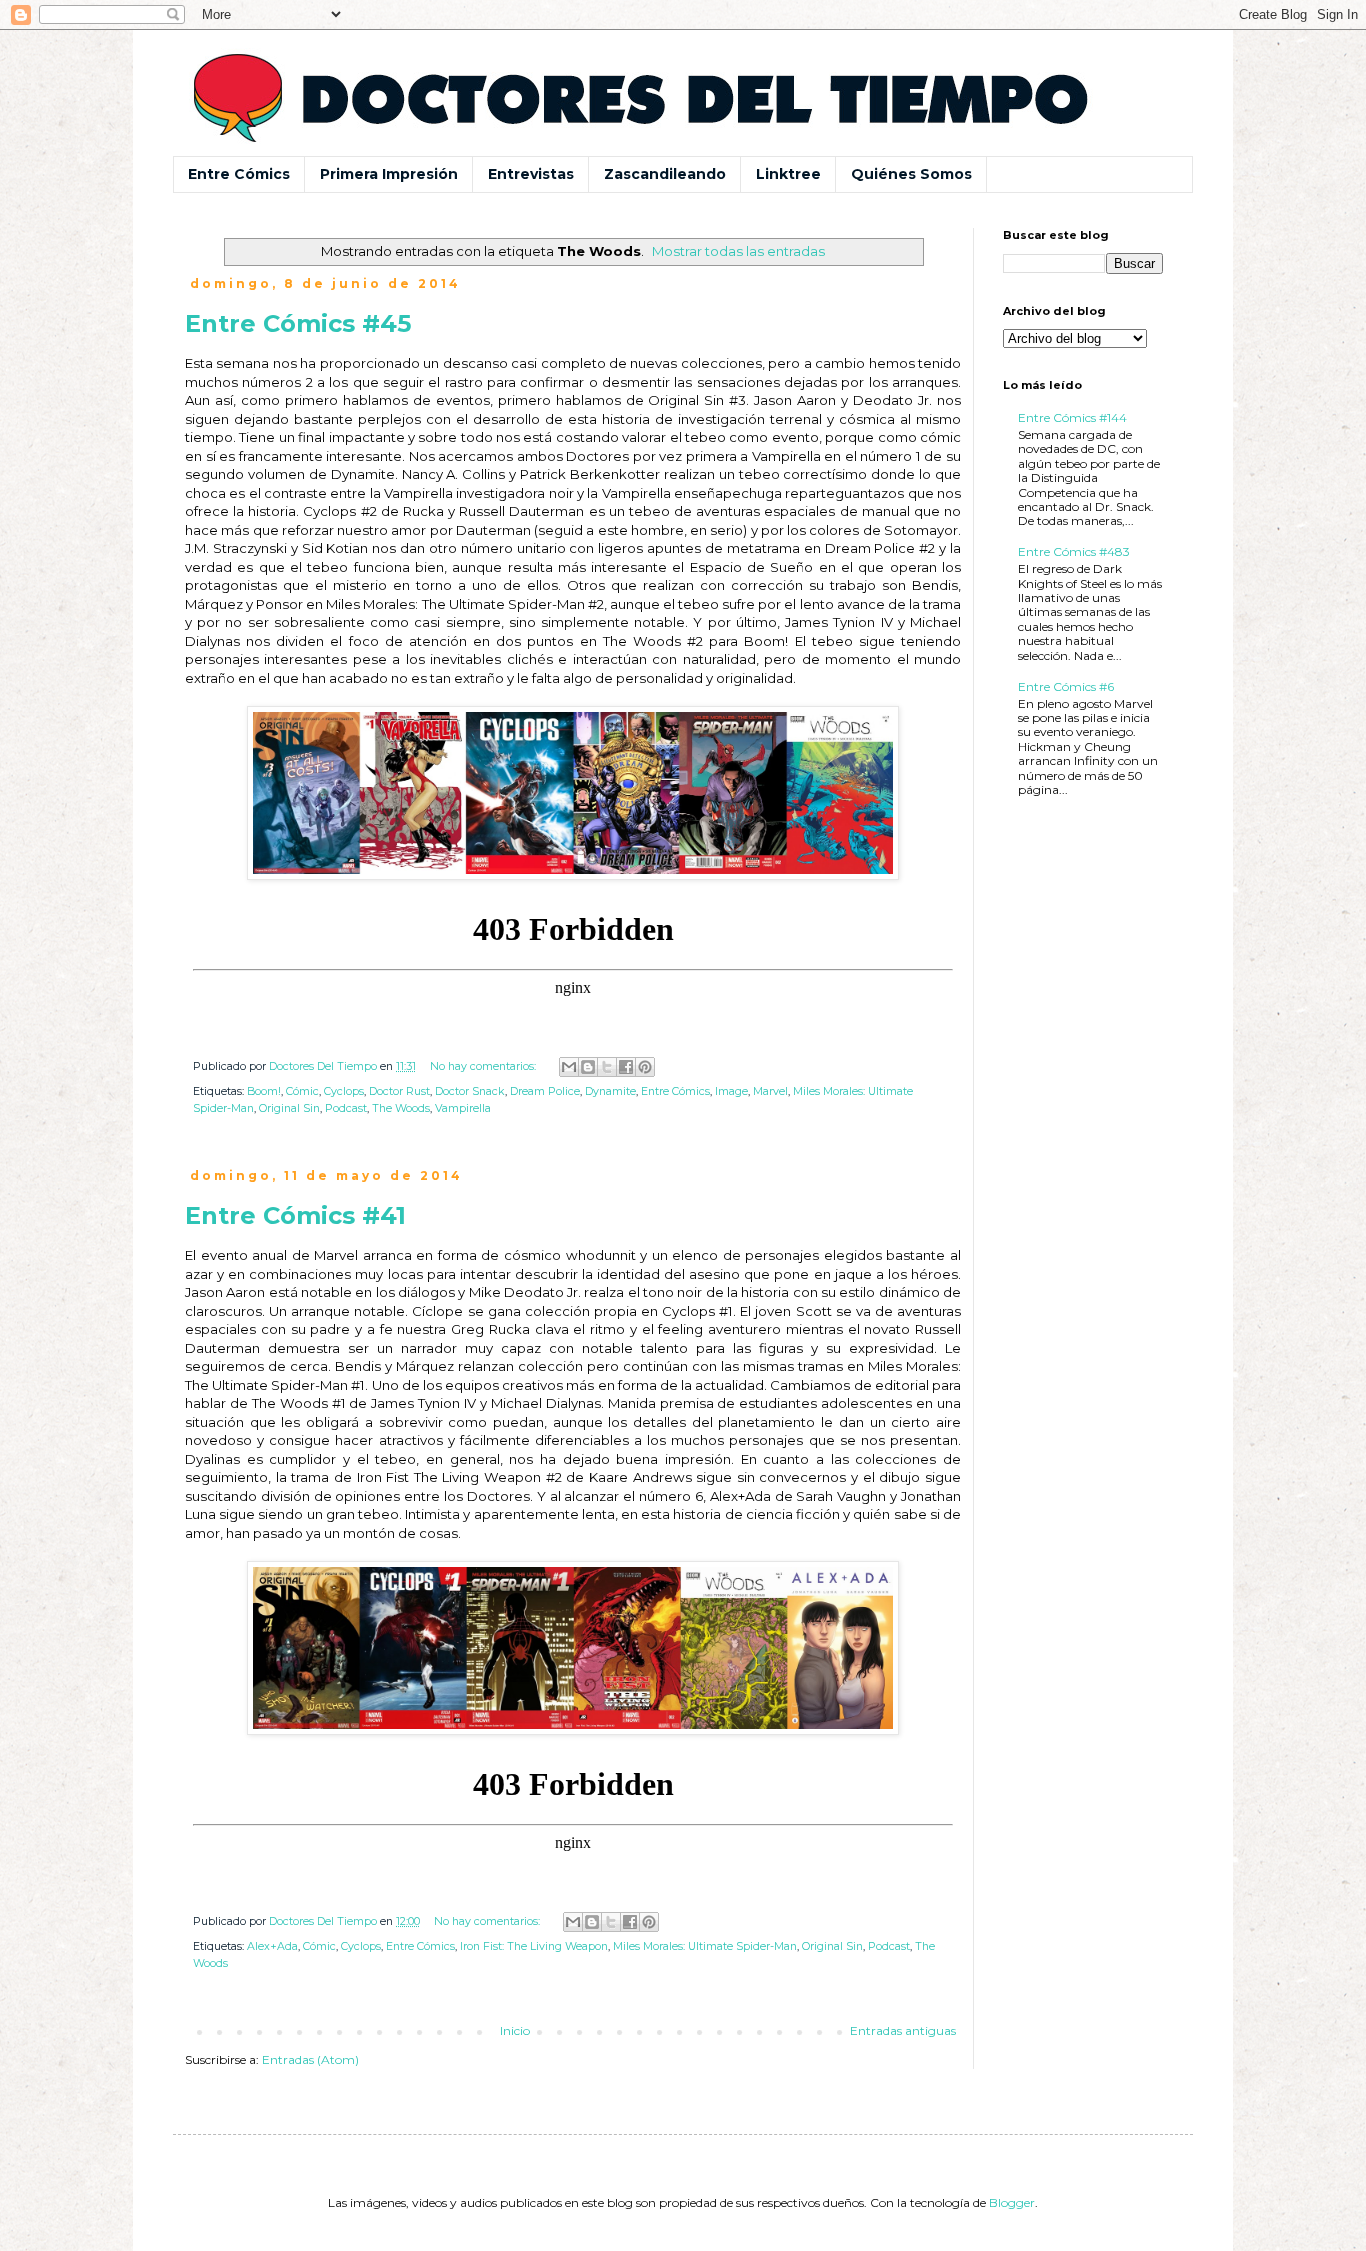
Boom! (264, 1091)
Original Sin (289, 1108)
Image (731, 1091)
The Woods (401, 1108)
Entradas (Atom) (310, 2059)
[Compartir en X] (607, 1067)
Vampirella (463, 1108)
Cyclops (344, 1091)
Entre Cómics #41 (295, 1215)
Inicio (515, 2030)
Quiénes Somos (911, 174)
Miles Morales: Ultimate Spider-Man (705, 1946)
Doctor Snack (470, 1091)
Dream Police (545, 1091)
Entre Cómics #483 (1074, 551)
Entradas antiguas (903, 2030)
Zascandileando (665, 174)
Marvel (770, 1091)
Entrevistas (531, 174)
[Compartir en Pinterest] (645, 1067)
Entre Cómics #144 (1072, 417)
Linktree (788, 174)
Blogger (1012, 2202)
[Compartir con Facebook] (626, 1067)
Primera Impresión (389, 174)
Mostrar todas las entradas (738, 251)
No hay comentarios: (484, 1066)
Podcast (346, 1108)
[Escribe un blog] (588, 1067)
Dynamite (610, 1091)
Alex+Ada (272, 1946)
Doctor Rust (399, 1091)
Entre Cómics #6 (1066, 686)
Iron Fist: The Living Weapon (534, 1946)
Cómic (302, 1091)
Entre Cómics (239, 174)
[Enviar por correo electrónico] (569, 1067)
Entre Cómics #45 (298, 323)
